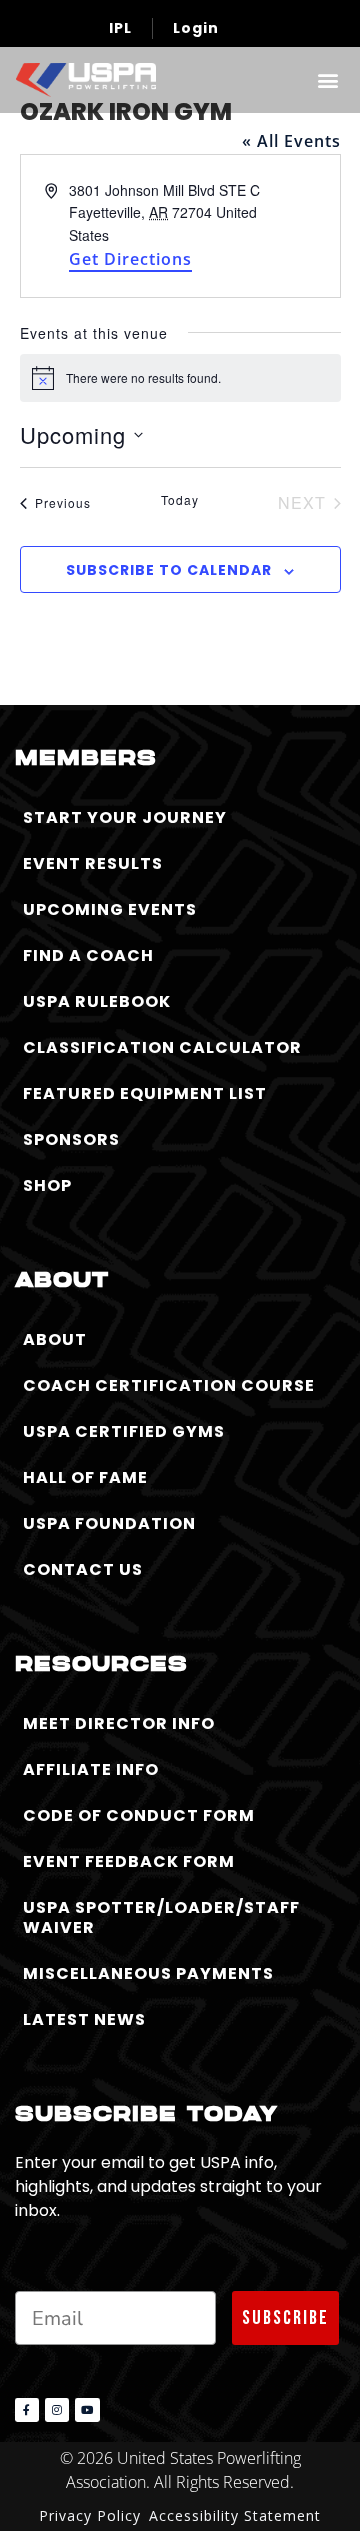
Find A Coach (88, 955)
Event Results (93, 863)
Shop (47, 1185)
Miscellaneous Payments (148, 1973)
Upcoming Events (110, 909)
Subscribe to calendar (169, 570)
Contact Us (83, 1569)
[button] (327, 79)
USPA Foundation (109, 1523)
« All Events (291, 141)
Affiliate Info (91, 1769)
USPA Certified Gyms (124, 1431)
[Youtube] (87, 2410)
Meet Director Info (119, 1723)
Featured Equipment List (145, 1093)
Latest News (84, 2019)
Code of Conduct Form (139, 1815)
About (55, 1339)
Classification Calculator (162, 1047)
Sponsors (71, 1139)
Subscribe (285, 2318)
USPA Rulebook (97, 1001)
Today (180, 500)
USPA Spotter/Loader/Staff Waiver (161, 1917)
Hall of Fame (85, 1477)
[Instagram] (57, 2410)
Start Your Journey (125, 817)
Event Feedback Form (129, 1861)
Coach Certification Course (169, 1385)
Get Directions (130, 259)
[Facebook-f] (27, 2410)
